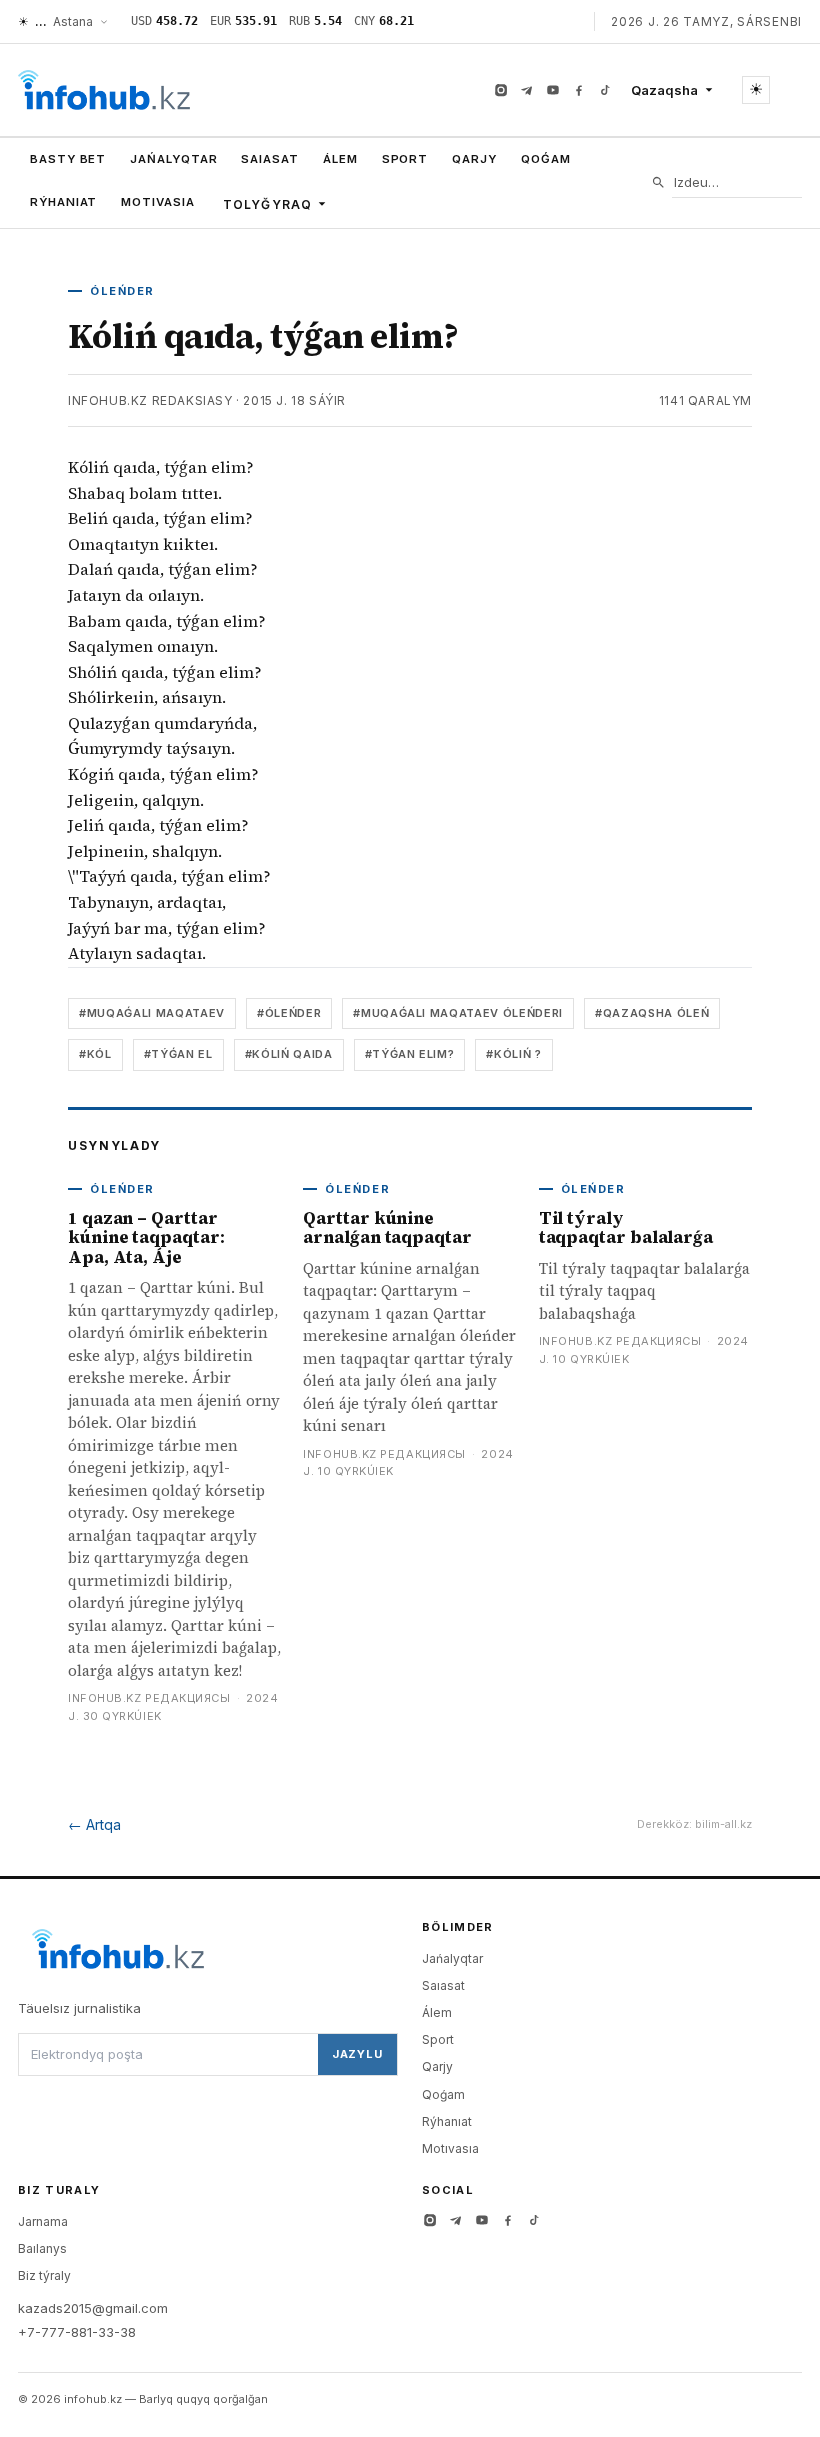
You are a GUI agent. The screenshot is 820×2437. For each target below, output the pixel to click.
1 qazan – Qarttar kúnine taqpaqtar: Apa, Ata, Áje (146, 1237)
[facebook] (579, 90)
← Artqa (94, 1824)
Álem (340, 159)
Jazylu (357, 2054)
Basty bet (68, 159)
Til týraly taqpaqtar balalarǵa (626, 1228)
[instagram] (501, 90)
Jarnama (43, 2221)
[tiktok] (605, 90)
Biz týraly (44, 2275)
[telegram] (527, 90)
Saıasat (269, 159)
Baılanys (42, 2248)
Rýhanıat (63, 202)
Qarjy (474, 159)
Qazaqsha (664, 90)
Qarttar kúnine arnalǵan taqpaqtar (387, 1228)
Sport (405, 159)
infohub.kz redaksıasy (150, 400)
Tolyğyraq (268, 204)
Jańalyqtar (173, 159)
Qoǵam (546, 159)
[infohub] (104, 90)
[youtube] (553, 90)
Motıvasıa (157, 202)
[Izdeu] (658, 182)
